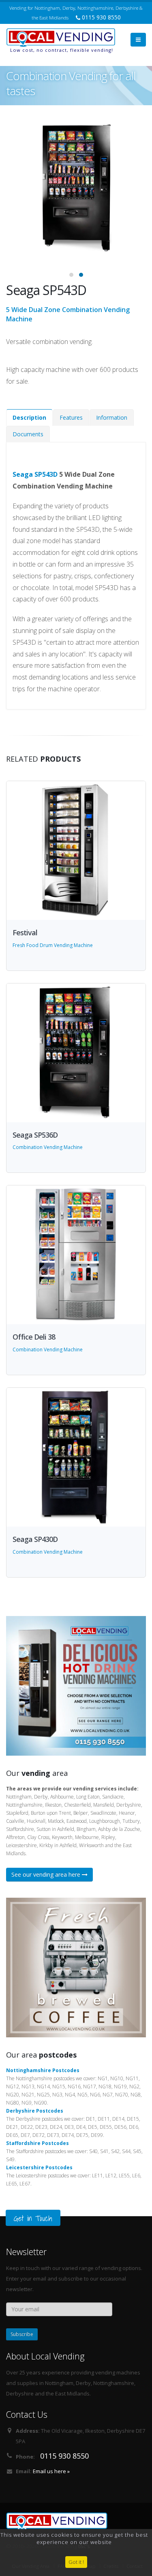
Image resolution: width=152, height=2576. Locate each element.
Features (71, 417)
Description (29, 417)
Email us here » (51, 2471)
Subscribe (22, 2334)
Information (112, 417)
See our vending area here (47, 1874)
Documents (28, 434)
